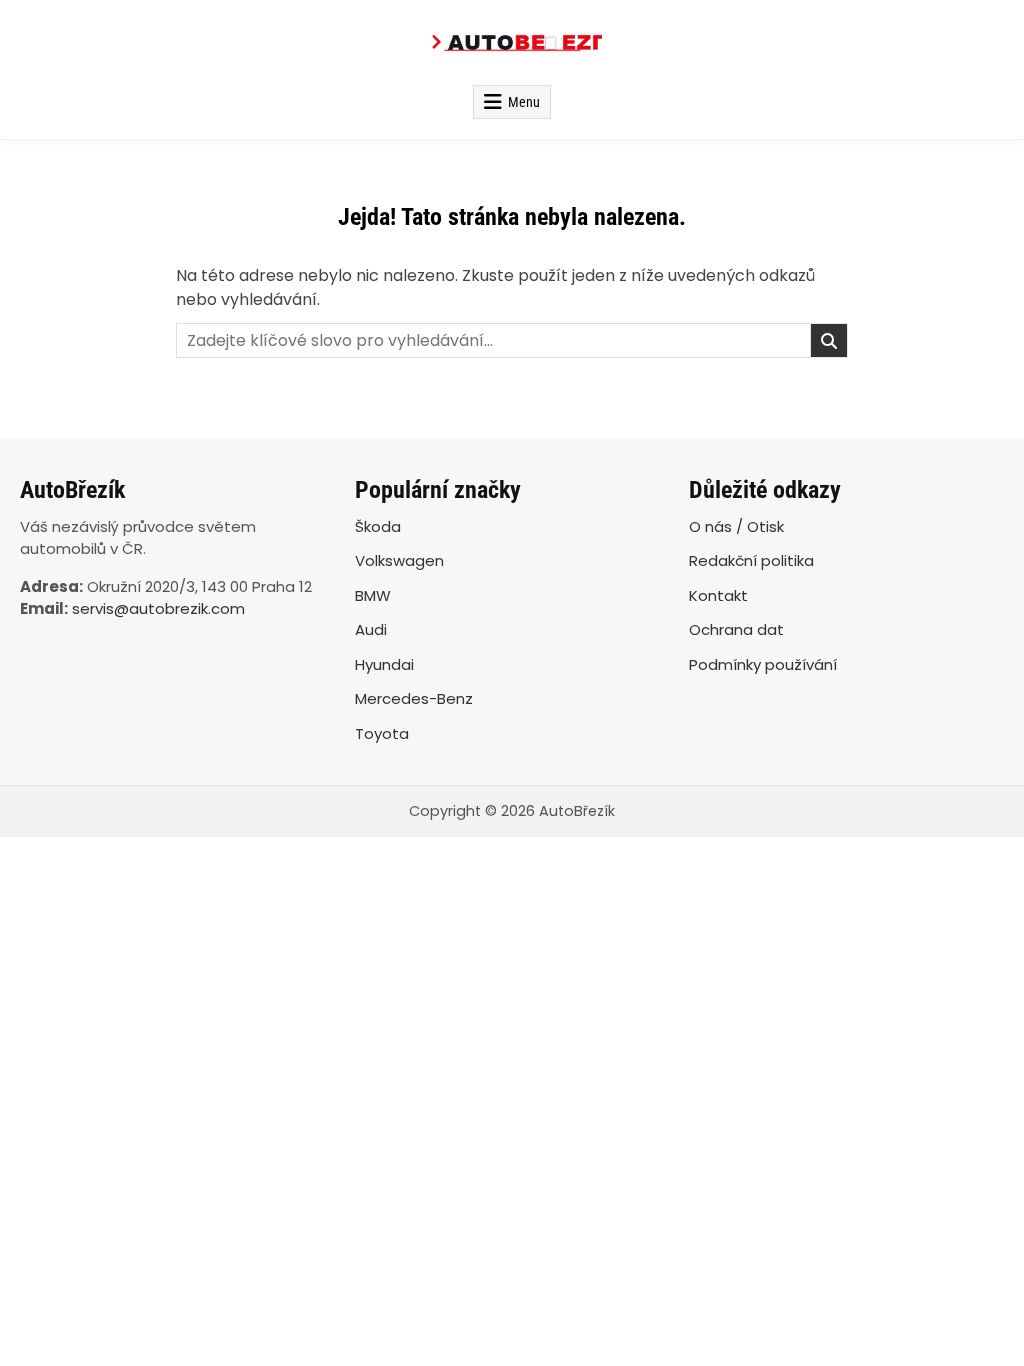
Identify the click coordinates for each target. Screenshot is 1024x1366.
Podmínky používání (763, 664)
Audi (371, 629)
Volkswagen (399, 560)
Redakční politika (751, 560)
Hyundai (384, 664)
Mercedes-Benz (414, 698)
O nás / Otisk (736, 526)
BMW (373, 595)
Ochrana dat (736, 629)
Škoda (378, 526)
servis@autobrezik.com (158, 608)
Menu (524, 102)
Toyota (382, 733)
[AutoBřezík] (512, 42)
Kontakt (718, 595)
